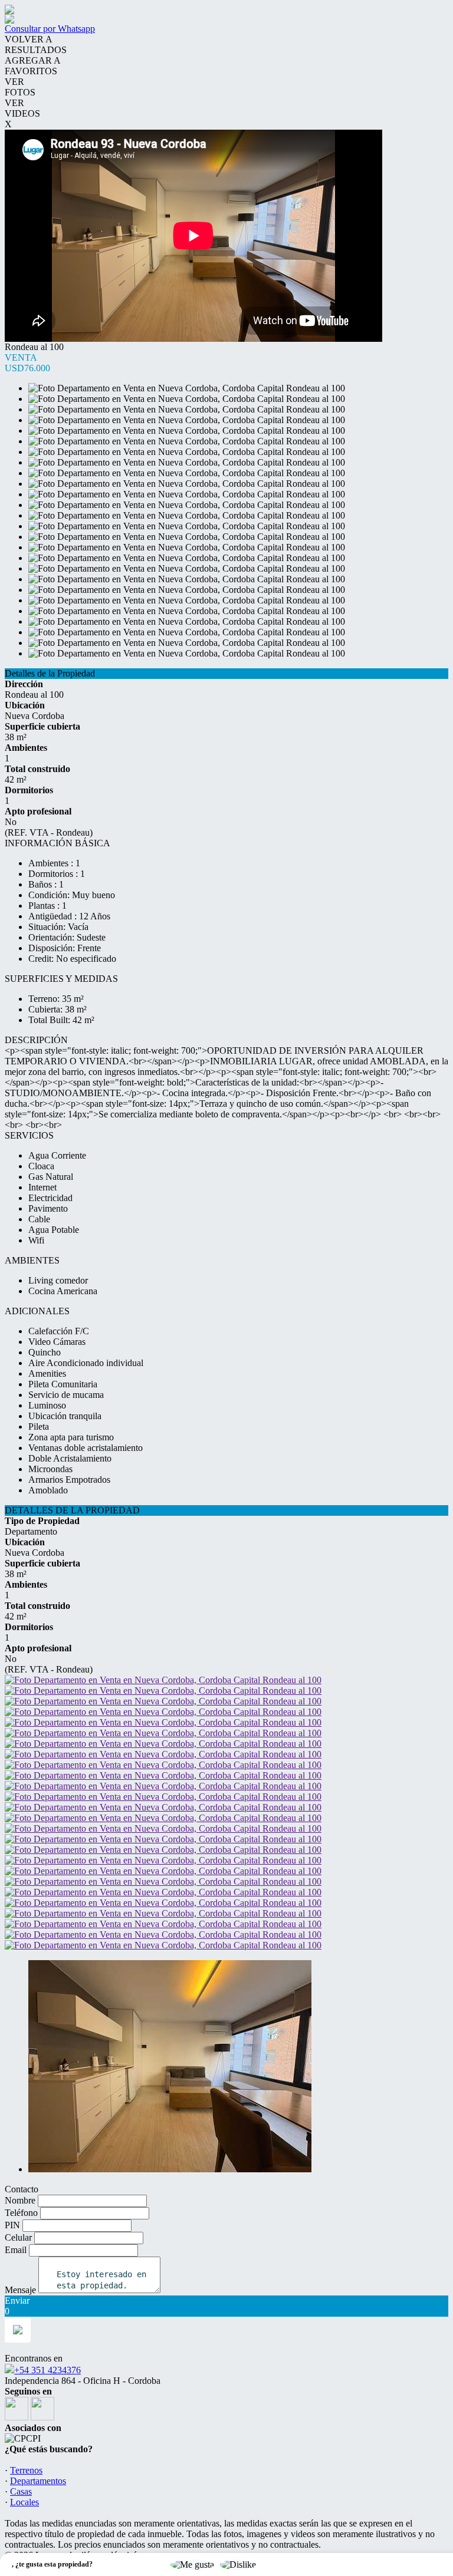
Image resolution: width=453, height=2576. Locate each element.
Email (16, 2250)
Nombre (20, 2200)
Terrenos (26, 2470)
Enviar (17, 2300)
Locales (24, 2502)
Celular (18, 2237)
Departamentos (38, 2481)
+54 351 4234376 (47, 2370)
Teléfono (21, 2213)
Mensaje (20, 2290)
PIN (12, 2225)
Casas (21, 2491)
